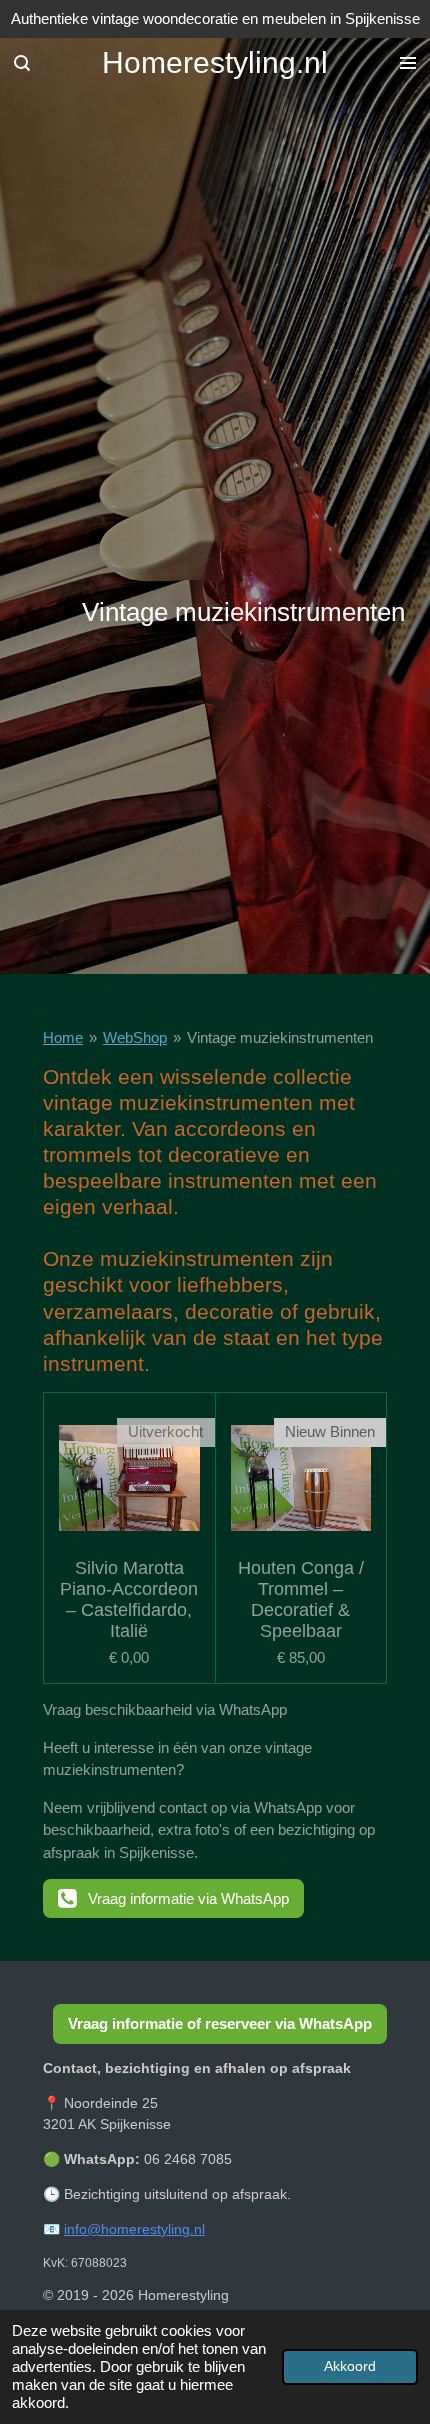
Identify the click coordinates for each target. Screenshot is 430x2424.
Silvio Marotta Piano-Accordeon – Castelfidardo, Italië (129, 1599)
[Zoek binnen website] (22, 63)
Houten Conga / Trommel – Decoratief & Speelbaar (301, 1599)
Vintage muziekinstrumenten (280, 1037)
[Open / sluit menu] (408, 63)
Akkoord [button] (350, 2366)
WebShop (135, 1037)
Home (63, 1037)
